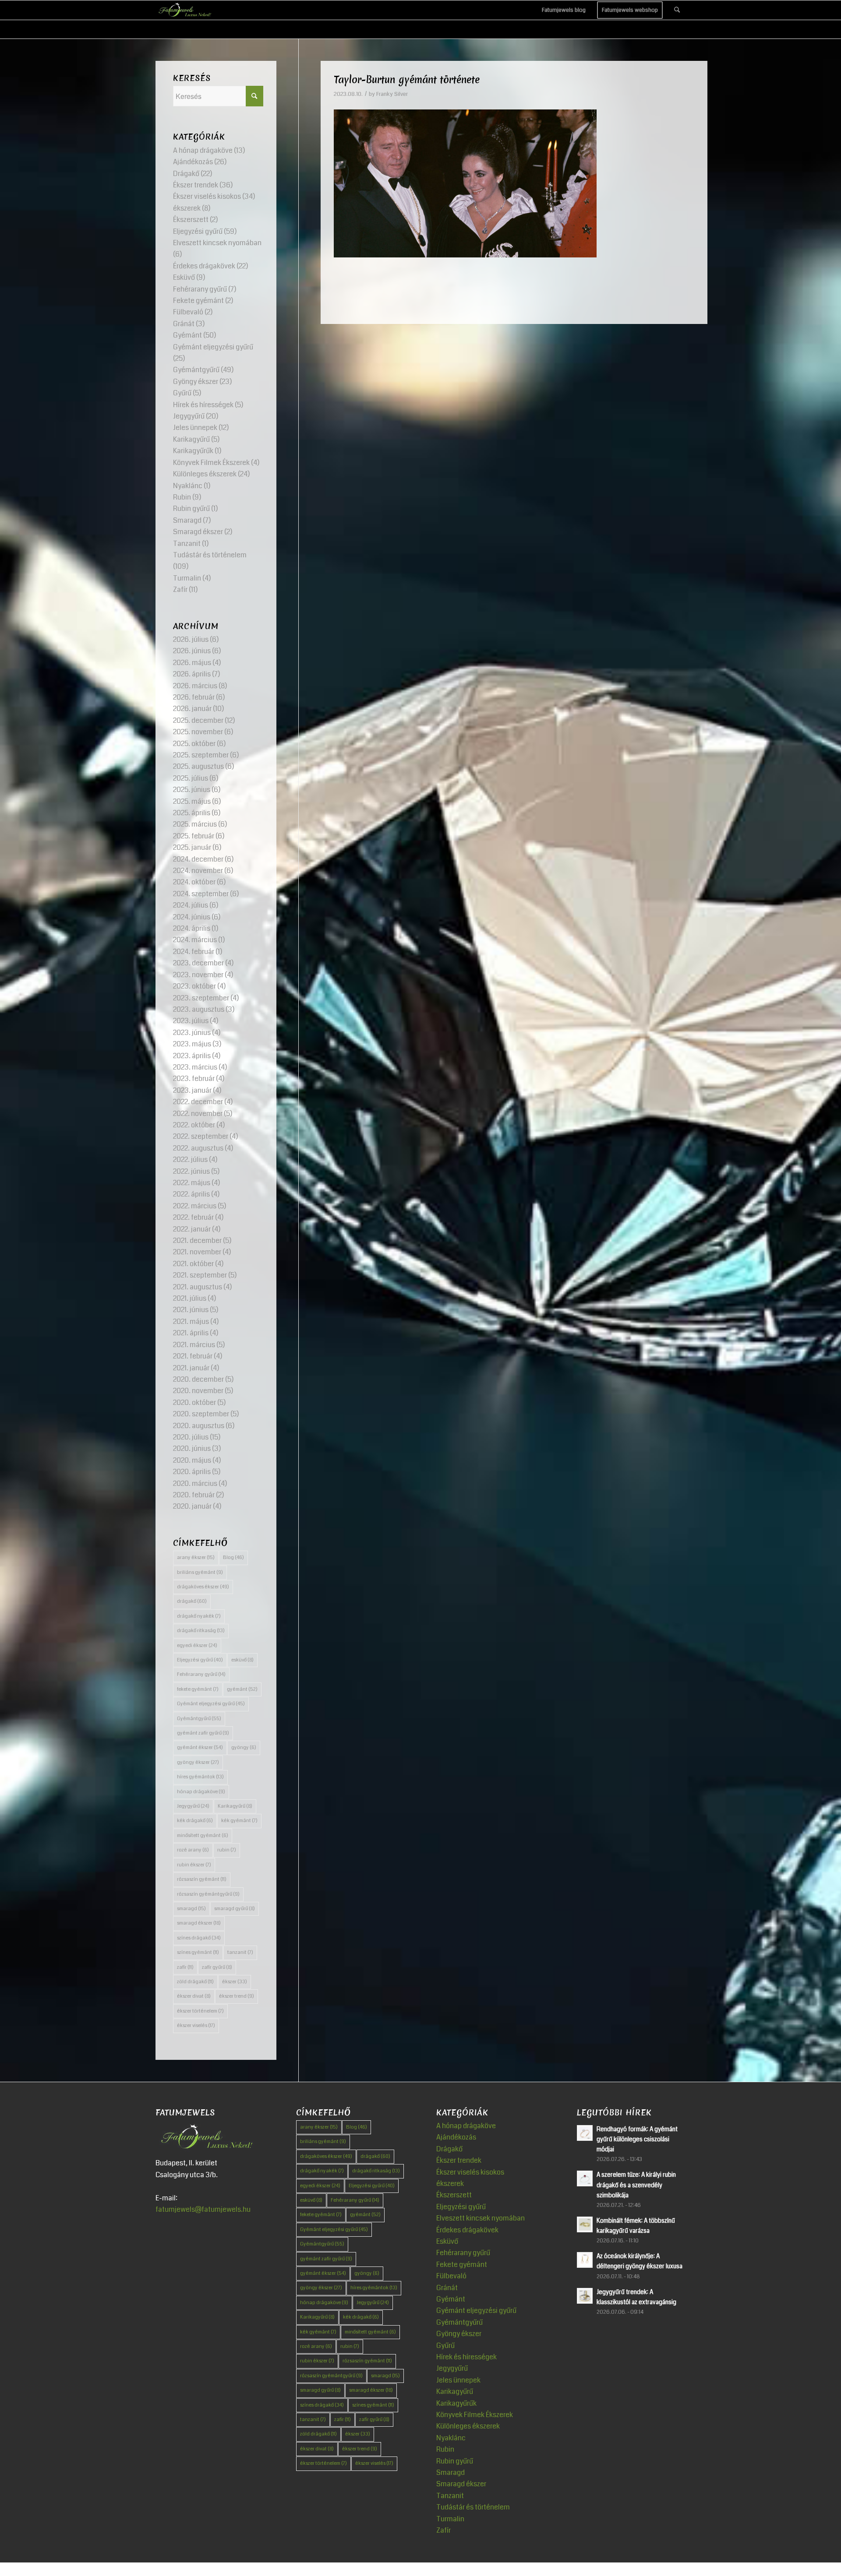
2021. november (197, 1252)
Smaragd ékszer (198, 532)
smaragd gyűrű (235, 1909)
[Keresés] (677, 10)
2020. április (192, 1472)
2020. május (192, 1460)
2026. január (192, 709)
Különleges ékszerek (205, 474)
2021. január (191, 1368)
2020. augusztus (199, 1426)
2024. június (192, 917)
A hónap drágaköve (203, 150)
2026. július (191, 639)
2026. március (195, 686)
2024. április (192, 928)
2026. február (194, 697)
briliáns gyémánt (200, 1572)
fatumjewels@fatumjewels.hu (203, 2209)
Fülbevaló (188, 312)
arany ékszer (196, 1557)
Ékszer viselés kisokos (207, 196)
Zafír (180, 589)
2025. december (198, 720)
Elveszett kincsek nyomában (217, 243)
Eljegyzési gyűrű (198, 231)
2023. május (192, 1044)
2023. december (198, 963)
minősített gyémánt (203, 1835)
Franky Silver (392, 94)
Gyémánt (187, 335)
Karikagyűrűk (193, 451)
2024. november (198, 871)
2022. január (192, 1229)
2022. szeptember (201, 1136)
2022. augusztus (198, 1148)
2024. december (198, 859)
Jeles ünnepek (195, 428)
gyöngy (244, 1747)
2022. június (191, 1171)
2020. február (194, 1495)
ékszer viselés (196, 2025)
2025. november (198, 732)
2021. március (194, 1345)
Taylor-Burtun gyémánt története (407, 80)
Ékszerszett (191, 220)
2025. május (192, 801)
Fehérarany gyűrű (200, 289)
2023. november (198, 975)
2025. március (195, 824)
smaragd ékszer (199, 1923)
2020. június (192, 1448)
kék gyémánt (239, 1821)
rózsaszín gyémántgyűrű (208, 1894)
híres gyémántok (200, 1777)
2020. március (195, 1483)
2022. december (198, 1102)
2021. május (191, 1321)
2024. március (195, 940)
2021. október (193, 1264)
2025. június (192, 790)
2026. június (192, 651)
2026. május (192, 663)
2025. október (194, 744)
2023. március (195, 1067)
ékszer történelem (200, 2011)
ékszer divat (194, 1996)
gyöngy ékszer (198, 1762)
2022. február (193, 1217)
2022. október (194, 1125)
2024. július (191, 905)
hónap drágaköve (201, 1792)
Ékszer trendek (196, 185)
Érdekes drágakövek (204, 266)
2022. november (198, 1114)
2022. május (192, 1183)
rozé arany (193, 1850)
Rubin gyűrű (191, 509)
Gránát (184, 324)
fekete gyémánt (198, 1689)
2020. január (192, 1506)
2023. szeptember (201, 998)
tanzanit (240, 1952)
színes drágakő (199, 1938)
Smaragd (187, 520)
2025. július (191, 778)
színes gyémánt (198, 1952)
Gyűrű (182, 393)
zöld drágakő (195, 1982)
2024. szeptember (201, 894)
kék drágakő (195, 1821)
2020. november (198, 1391)
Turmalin (187, 578)
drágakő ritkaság (201, 1631)
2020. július (191, 1437)
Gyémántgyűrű (196, 370)
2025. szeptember (201, 755)
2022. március (195, 1206)
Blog (233, 1557)
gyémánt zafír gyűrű (203, 1733)
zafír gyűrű (217, 1967)
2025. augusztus (198, 766)
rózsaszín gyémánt (202, 1879)
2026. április (192, 674)
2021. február (193, 1356)
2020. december (198, 1379)
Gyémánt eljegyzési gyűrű (213, 347)
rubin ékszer (194, 1865)
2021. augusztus (198, 1287)
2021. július (190, 1298)
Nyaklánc (188, 486)
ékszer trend (237, 1996)
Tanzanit (187, 544)
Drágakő (186, 174)
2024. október (194, 882)
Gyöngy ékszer (196, 382)
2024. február (194, 952)
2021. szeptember (200, 1275)
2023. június (192, 1033)
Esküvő (184, 277)
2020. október (194, 1402)
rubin (227, 1850)
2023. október (194, 986)
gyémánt (242, 1689)
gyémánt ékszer (200, 1747)
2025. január (192, 847)
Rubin (182, 497)
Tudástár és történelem (210, 555)
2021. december (197, 1240)
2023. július (191, 1021)
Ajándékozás (193, 162)
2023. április (192, 1056)
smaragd (191, 1909)
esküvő (242, 1660)
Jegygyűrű (189, 416)
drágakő (192, 1601)
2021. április (191, 1333)
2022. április (191, 1194)
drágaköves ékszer (203, 1587)
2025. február (194, 836)
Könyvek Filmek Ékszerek (211, 463)
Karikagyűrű (191, 439)
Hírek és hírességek (203, 405)
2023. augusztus (199, 1009)
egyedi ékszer (197, 1645)
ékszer (235, 1982)
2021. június (191, 1310)
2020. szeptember (201, 1414)
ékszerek (187, 208)
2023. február (194, 1079)
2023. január (192, 1090)
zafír (185, 1967)
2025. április (192, 813)
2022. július (190, 1160)
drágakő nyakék (199, 1616)
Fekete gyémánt (198, 301)
